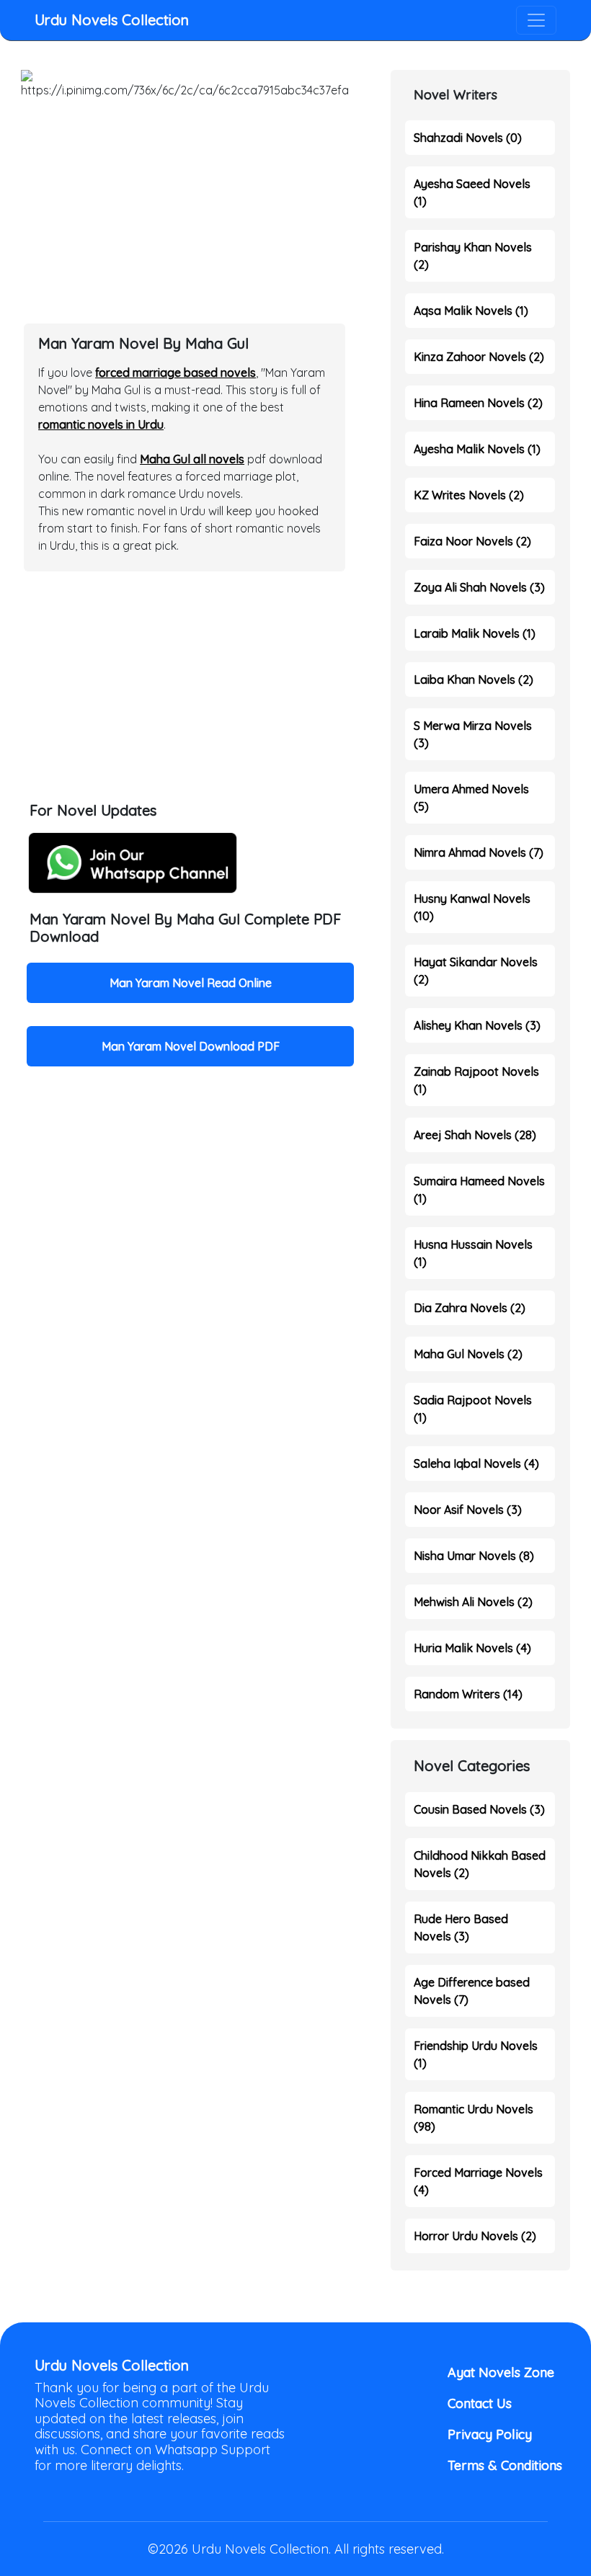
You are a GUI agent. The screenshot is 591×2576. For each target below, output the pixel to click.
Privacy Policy (490, 2434)
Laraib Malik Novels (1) (475, 633)
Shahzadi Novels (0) (468, 138)
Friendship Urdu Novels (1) (476, 2054)
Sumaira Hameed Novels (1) (479, 1190)
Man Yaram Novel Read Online (191, 983)
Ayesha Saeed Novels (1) (472, 192)
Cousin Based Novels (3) (479, 1809)
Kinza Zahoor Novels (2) (479, 357)
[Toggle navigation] (536, 20)
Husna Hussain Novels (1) (473, 1253)
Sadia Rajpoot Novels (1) (473, 1409)
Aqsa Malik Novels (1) (471, 311)
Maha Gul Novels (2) (468, 1354)
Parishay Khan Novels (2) (473, 256)
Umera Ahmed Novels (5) (471, 798)
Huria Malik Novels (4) (472, 1648)
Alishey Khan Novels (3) (477, 1025)
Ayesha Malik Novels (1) (477, 449)
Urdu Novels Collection (112, 20)
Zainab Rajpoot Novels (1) (476, 1080)
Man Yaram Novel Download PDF (191, 1046)
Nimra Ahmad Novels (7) (479, 852)
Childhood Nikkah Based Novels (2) (480, 1864)
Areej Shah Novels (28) (475, 1135)
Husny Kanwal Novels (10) (472, 907)
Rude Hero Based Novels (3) (461, 1927)
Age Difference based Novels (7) (472, 1991)
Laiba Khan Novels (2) (474, 679)
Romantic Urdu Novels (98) (474, 2118)
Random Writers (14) (468, 1694)
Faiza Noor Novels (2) (472, 541)
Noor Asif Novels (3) (468, 1510)
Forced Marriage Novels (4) (478, 2181)
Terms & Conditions (502, 2465)
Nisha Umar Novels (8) (474, 1556)
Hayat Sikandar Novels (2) (476, 971)
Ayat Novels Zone (501, 2372)
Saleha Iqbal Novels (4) (476, 1463)
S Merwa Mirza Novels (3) (473, 734)
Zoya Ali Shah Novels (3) (479, 587)
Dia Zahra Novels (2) (470, 1308)
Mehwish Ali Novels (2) (473, 1602)
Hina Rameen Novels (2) (478, 403)
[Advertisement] (185, 205)
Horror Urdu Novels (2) (475, 2236)
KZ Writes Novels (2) (469, 495)
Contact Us (480, 2403)
